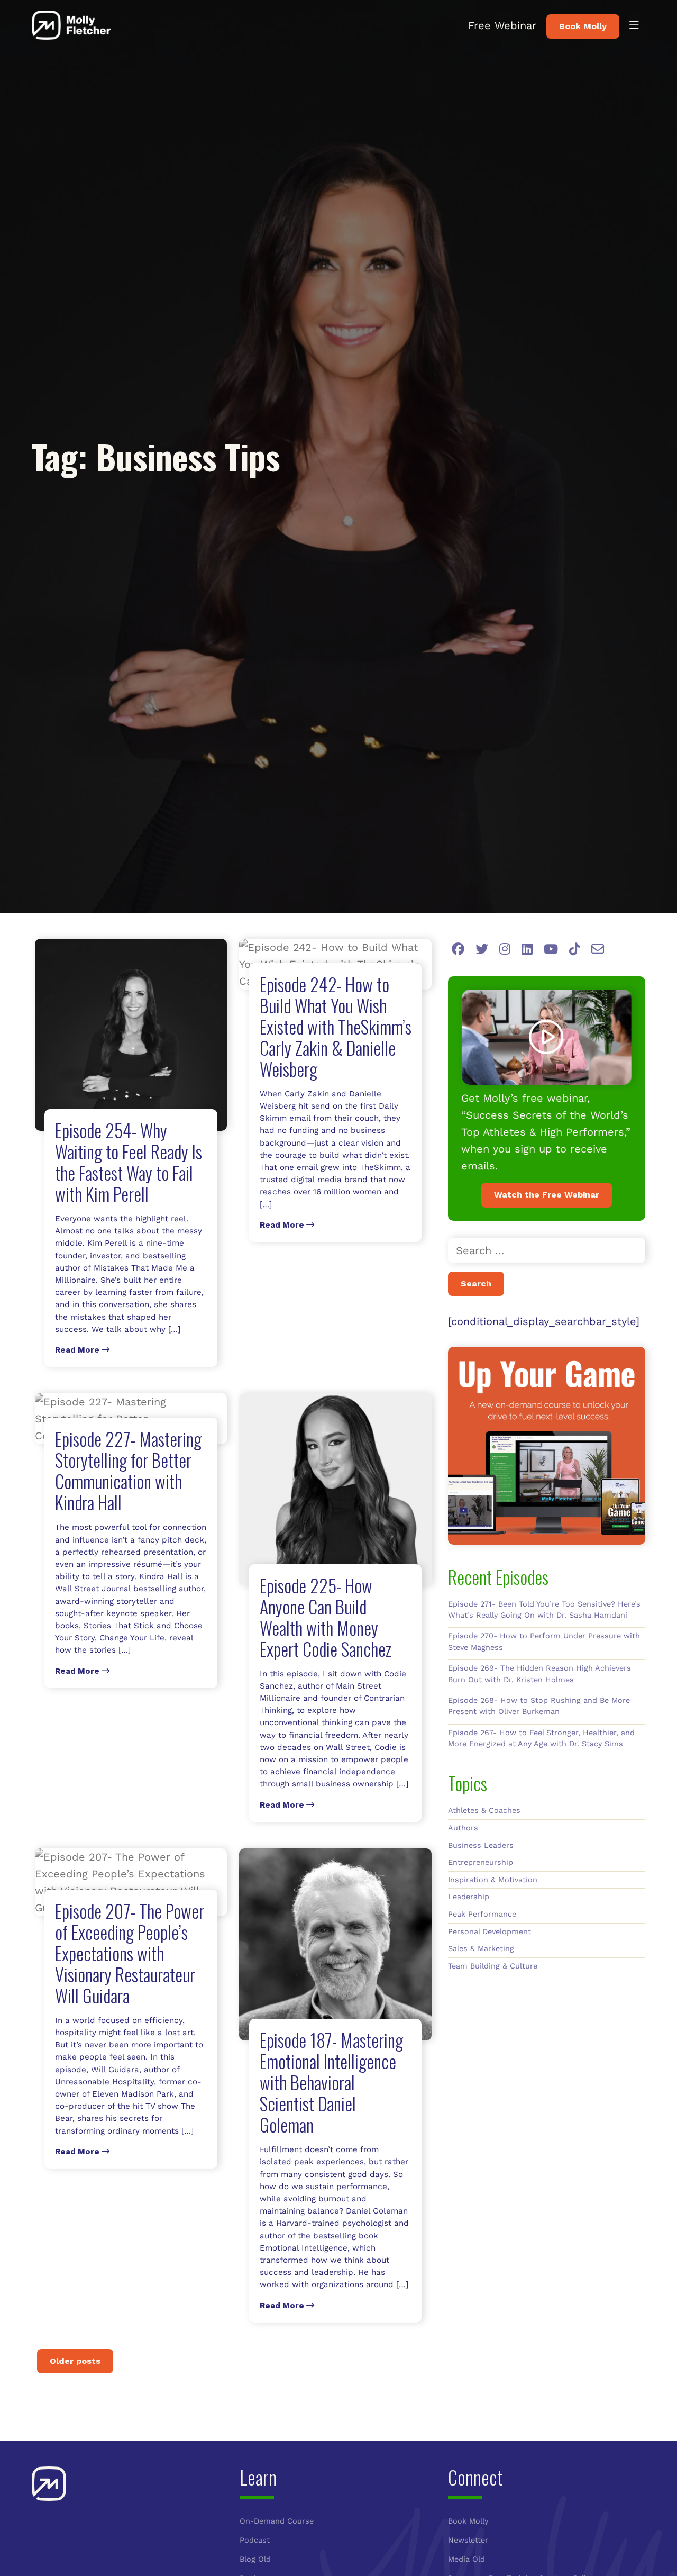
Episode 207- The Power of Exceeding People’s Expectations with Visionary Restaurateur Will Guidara (130, 1953)
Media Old (466, 2559)
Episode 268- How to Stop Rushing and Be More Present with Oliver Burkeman (539, 1706)
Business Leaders (481, 1845)
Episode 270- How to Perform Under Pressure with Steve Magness (544, 1641)
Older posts (75, 2361)
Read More (78, 1350)
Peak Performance (482, 1914)
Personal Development (490, 1931)
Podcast (255, 2540)
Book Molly (583, 26)
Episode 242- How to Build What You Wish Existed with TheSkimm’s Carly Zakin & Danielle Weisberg (336, 1026)
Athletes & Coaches (484, 1810)
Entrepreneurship (481, 1862)
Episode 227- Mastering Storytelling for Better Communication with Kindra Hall (128, 1470)
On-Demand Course (277, 2521)
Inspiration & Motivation (493, 1880)
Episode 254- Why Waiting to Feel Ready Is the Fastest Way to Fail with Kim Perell (129, 1162)
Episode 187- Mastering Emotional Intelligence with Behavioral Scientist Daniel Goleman (331, 2082)
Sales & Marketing (481, 1948)
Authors (463, 1828)
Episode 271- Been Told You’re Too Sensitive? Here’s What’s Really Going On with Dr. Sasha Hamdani (544, 1610)
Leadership (469, 1897)
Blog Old (255, 2559)
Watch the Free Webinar (547, 1195)
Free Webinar (502, 25)
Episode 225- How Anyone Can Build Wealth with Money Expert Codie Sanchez (326, 1617)
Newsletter (468, 2540)
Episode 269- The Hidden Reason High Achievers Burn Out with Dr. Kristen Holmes (539, 1674)
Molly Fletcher (71, 25)
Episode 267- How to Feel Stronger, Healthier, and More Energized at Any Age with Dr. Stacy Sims (541, 1738)
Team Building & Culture (493, 1966)
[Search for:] (547, 1250)
